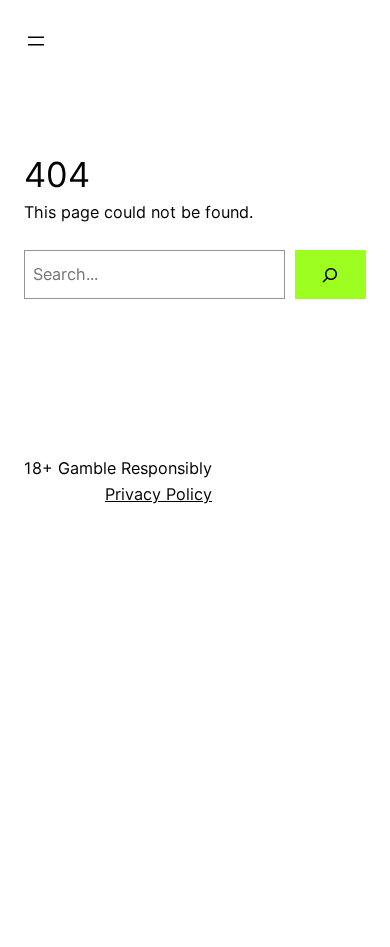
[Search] (330, 275)
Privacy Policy (158, 494)
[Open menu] (36, 41)
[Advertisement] (195, 742)
